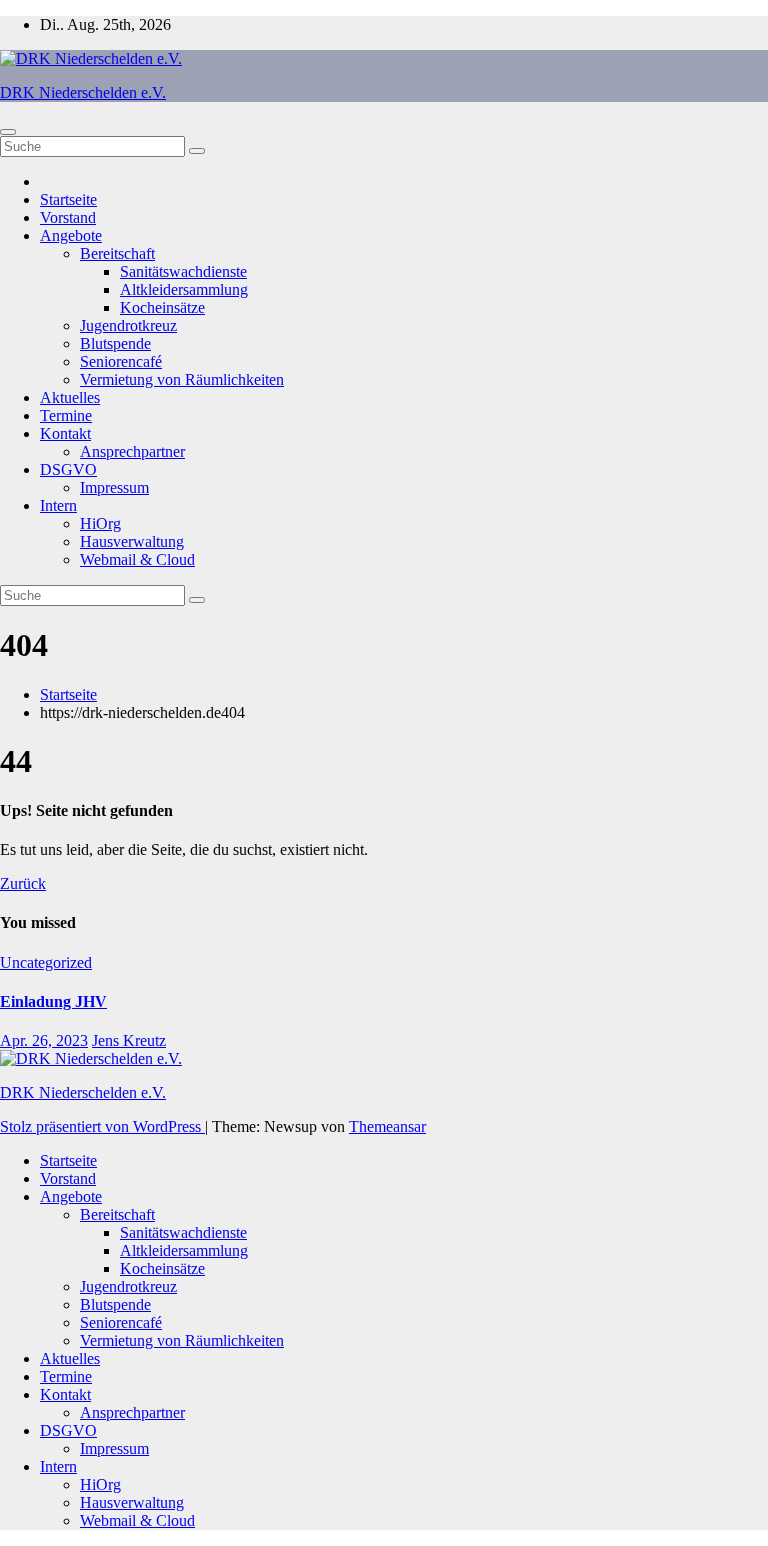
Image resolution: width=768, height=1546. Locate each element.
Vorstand (68, 217)
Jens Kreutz (129, 1040)
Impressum (114, 487)
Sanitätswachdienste (183, 271)
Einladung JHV (53, 1001)
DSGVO (68, 469)
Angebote (71, 235)
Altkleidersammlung (184, 289)
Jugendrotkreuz (128, 325)
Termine (66, 415)
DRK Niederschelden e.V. (83, 92)
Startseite (68, 199)
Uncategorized (46, 962)
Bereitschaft (117, 253)
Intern (58, 505)
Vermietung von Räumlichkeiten (182, 379)
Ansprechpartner (132, 451)
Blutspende (115, 343)
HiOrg (100, 523)
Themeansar (387, 1126)
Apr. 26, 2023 (44, 1040)
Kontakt (65, 433)
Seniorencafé (121, 361)
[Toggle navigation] (8, 132)
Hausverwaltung (132, 541)
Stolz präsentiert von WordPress (102, 1126)
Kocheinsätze (162, 307)
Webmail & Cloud (137, 559)
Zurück (23, 883)
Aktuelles (70, 397)
